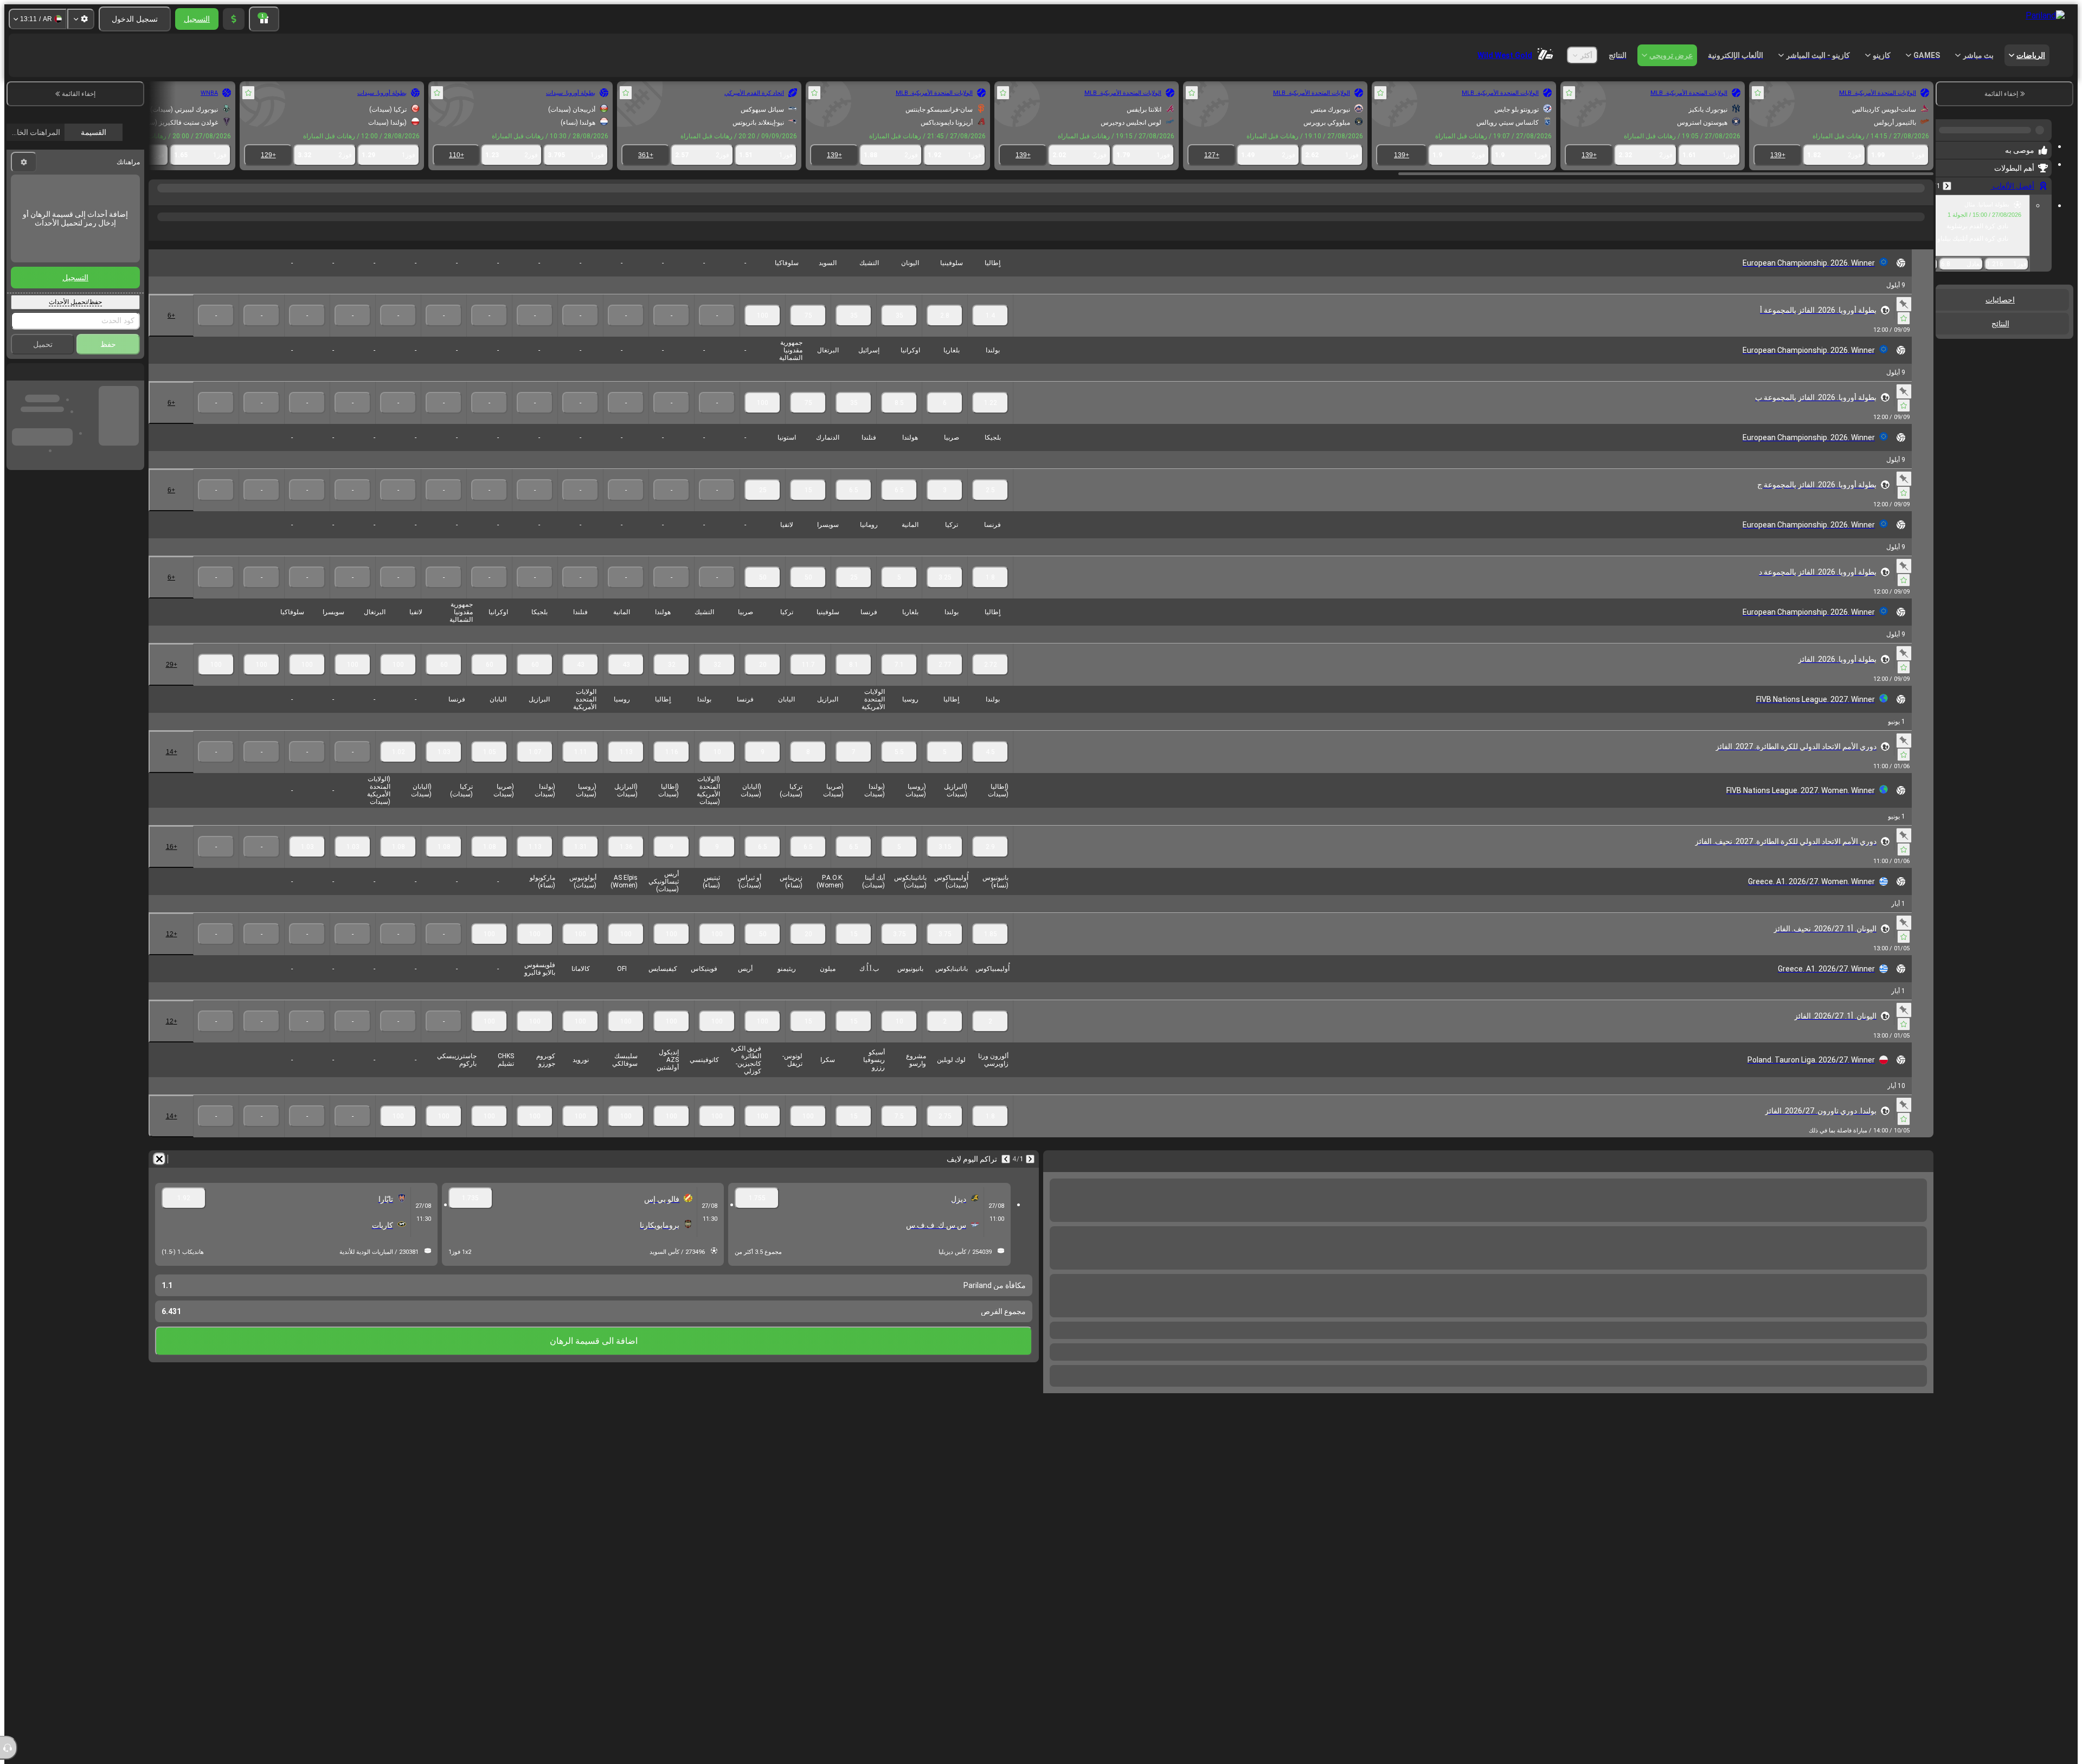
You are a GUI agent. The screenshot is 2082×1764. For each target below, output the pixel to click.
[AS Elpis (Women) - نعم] (580, 951)
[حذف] (159, 1176)
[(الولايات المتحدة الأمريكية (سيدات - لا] (307, 864)
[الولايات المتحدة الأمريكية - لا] (535, 769)
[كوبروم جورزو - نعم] (489, 1134)
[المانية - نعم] (899, 595)
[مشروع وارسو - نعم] (899, 1134)
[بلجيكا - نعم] (990, 507)
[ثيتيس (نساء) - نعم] (671, 951)
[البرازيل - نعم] (808, 769)
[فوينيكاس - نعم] (671, 1039)
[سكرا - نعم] (808, 1134)
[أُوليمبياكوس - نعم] (990, 1039)
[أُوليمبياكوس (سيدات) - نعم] (945, 951)
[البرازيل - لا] (489, 769)
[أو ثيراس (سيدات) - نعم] (717, 951)
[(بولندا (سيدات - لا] (489, 864)
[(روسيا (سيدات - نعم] (899, 864)
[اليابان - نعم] (763, 769)
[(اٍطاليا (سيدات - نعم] (990, 864)
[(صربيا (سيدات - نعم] (808, 864)
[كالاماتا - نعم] (535, 1039)
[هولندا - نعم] (899, 507)
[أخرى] (227, 239)
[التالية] (1006, 1176)
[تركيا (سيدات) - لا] (398, 864)
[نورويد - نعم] (535, 1134)
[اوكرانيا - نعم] (899, 420)
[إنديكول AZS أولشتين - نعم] (626, 1134)
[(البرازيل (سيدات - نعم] (945, 864)
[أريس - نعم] (717, 1039)
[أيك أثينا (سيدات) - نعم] (854, 951)
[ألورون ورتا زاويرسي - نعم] (990, 1134)
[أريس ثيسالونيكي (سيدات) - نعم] (626, 951)
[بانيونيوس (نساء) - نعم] (990, 951)
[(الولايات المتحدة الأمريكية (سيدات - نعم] (671, 864)
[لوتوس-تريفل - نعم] (763, 1134)
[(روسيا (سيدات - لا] (535, 864)
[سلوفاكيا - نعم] (763, 333)
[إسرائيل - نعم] (854, 420)
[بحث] (158, 199)
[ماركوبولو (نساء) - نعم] (489, 951)
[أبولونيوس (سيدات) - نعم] (535, 951)
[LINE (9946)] (1923, 199)
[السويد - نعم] (808, 333)
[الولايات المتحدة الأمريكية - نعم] (854, 769)
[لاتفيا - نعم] (763, 595)
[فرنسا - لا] (398, 769)
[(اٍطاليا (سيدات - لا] (626, 864)
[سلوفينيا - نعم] (945, 333)
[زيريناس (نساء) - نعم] (763, 951)
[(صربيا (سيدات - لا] (444, 864)
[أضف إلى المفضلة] (1758, 93)
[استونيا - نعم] (763, 507)
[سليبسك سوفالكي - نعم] (580, 1134)
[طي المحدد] (1958, 336)
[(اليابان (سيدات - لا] (353, 864)
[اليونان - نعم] (899, 333)
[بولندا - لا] (671, 769)
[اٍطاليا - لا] (626, 769)
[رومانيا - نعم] (854, 595)
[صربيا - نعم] (945, 507)
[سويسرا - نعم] (808, 595)
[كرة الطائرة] (1902, 199)
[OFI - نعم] (580, 1039)
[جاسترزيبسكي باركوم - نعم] (398, 1134)
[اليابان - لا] (444, 769)
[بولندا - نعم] (990, 420)
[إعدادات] (81, 19)
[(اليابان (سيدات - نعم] (717, 864)
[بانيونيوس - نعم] (899, 1039)
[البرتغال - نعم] (808, 420)
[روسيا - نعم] (899, 769)
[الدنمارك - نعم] (808, 507)
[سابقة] (1947, 182)
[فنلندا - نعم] (854, 507)
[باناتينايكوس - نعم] (945, 1039)
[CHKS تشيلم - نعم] (444, 1134)
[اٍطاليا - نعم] (990, 333)
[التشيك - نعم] (854, 333)
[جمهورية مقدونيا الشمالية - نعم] (763, 420)
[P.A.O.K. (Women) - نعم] (808, 951)
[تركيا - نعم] (945, 595)
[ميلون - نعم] (808, 1039)
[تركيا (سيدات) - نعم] (763, 864)
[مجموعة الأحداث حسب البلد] (1945, 336)
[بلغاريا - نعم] (945, 420)
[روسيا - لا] (580, 769)
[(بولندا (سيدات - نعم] (854, 864)
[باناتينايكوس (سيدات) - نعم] (899, 951)
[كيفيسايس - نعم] (626, 1039)
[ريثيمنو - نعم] (763, 1039)
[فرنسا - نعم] (990, 595)
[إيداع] (234, 19)
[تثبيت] (1904, 321)
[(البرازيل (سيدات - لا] (580, 864)
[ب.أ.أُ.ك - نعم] (854, 1039)
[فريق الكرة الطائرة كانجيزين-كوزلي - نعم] (717, 1134)
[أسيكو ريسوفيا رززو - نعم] (854, 1134)
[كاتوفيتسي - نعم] (671, 1134)
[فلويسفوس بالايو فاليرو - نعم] (489, 1039)
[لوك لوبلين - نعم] (945, 1134)
